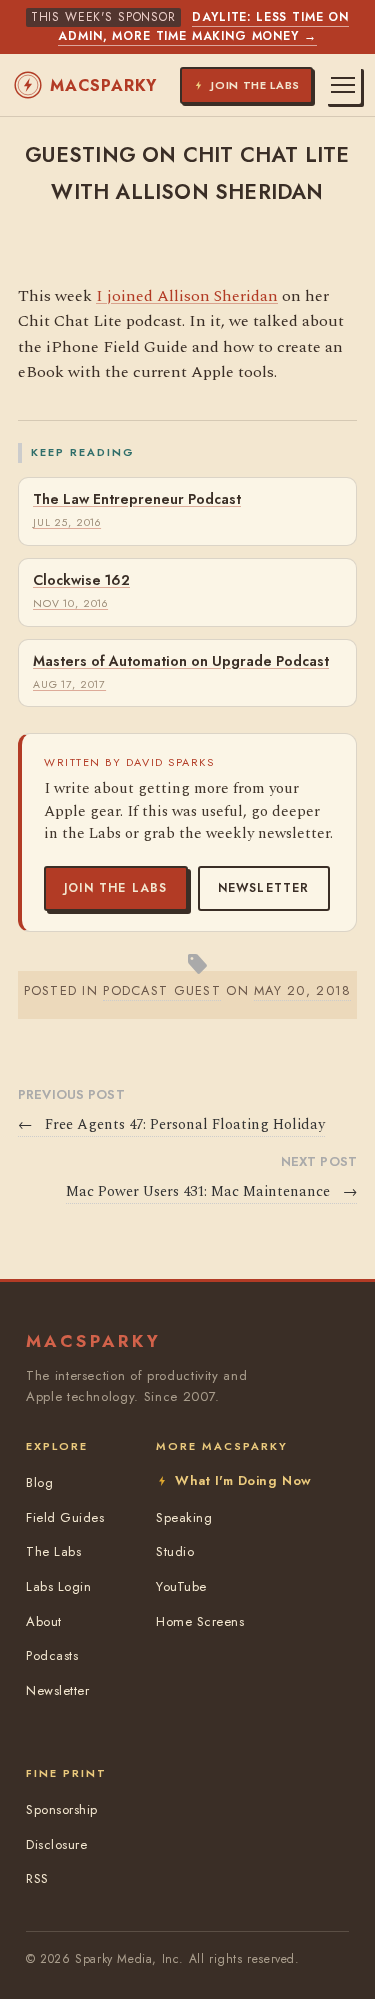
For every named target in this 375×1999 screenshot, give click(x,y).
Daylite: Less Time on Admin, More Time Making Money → (203, 26)
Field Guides (65, 1517)
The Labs (53, 1551)
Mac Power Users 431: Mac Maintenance (211, 1192)
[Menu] (343, 85)
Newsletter (264, 888)
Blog (39, 1482)
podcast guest (162, 990)
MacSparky (103, 85)
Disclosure (56, 1844)
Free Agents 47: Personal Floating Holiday (171, 1125)
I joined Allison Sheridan (187, 296)
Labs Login (58, 1586)
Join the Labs (116, 888)
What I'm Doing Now (243, 1480)
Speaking (184, 1517)
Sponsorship (62, 1809)
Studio (175, 1551)
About (44, 1621)
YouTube (181, 1586)
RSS (37, 1878)
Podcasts (52, 1655)
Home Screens (200, 1621)
